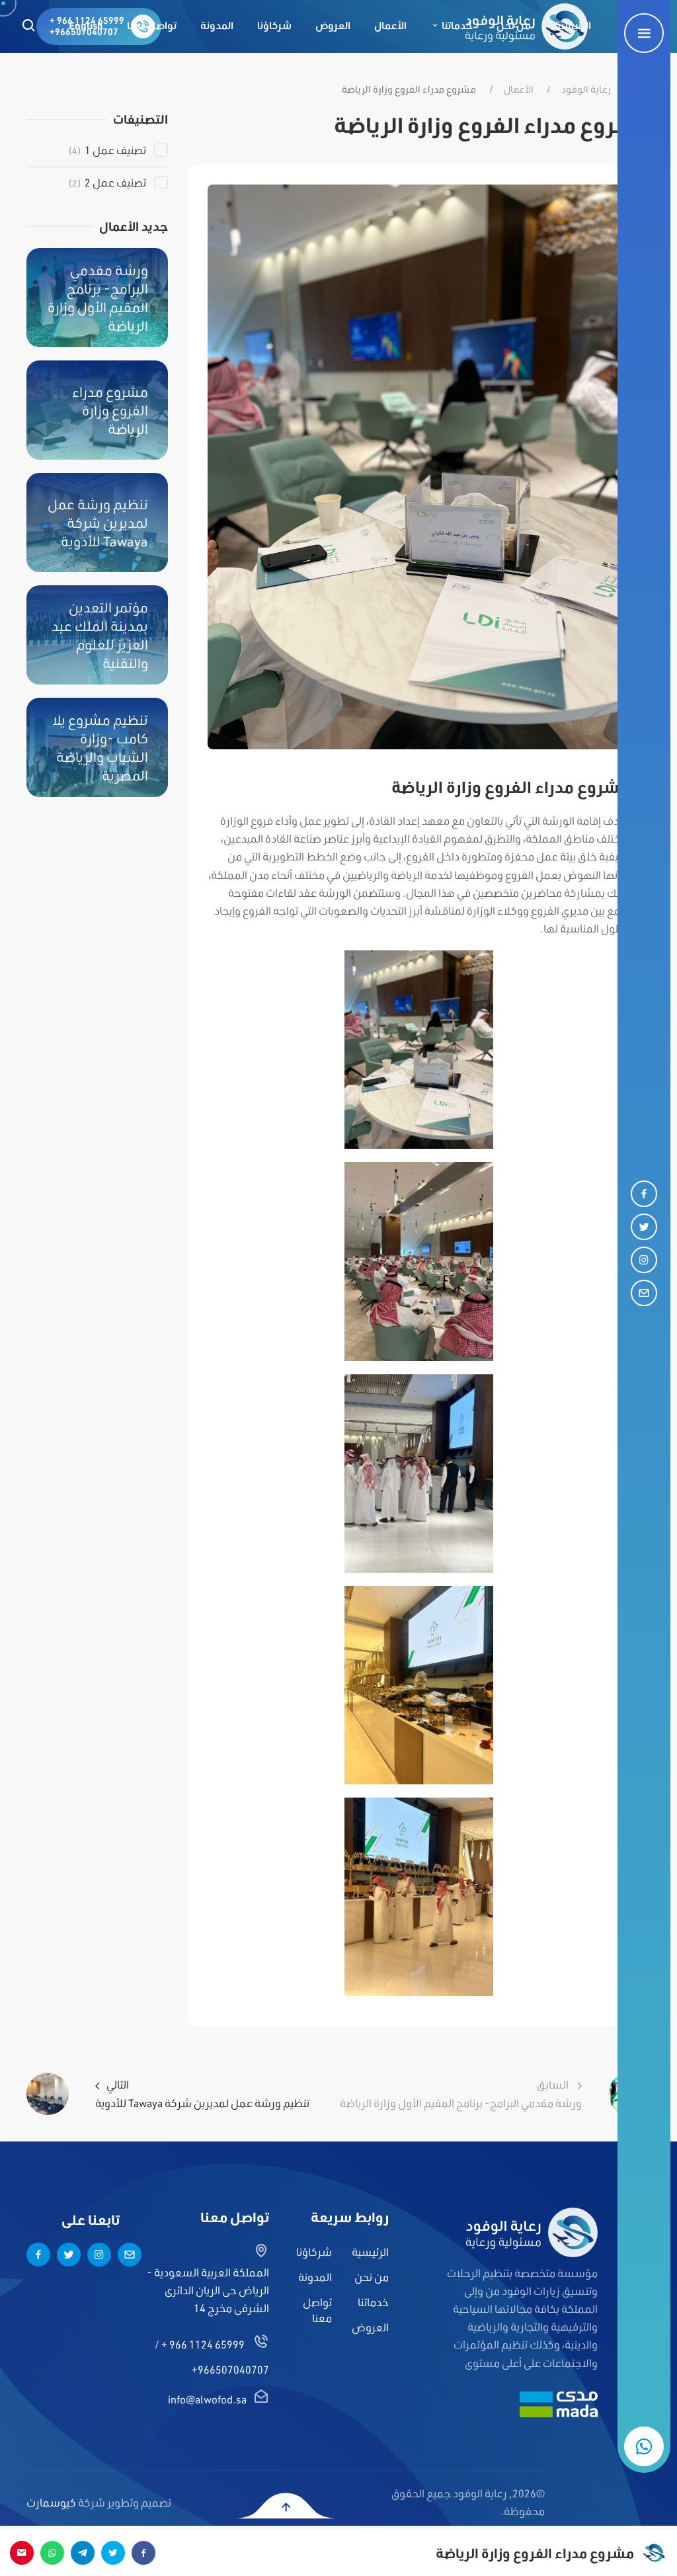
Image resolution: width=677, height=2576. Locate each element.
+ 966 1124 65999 (203, 2344)
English (86, 25)
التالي (202, 2093)
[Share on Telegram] (83, 2553)
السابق (461, 2093)
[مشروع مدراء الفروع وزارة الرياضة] (419, 465)
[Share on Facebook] (143, 2553)
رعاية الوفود (586, 89)
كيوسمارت (51, 2502)
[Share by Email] (22, 2553)
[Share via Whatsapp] (52, 2553)
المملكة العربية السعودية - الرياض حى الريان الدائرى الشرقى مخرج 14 (208, 2290)
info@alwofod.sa (207, 2399)
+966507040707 (230, 2369)
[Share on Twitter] (113, 2553)
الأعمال (519, 89)
